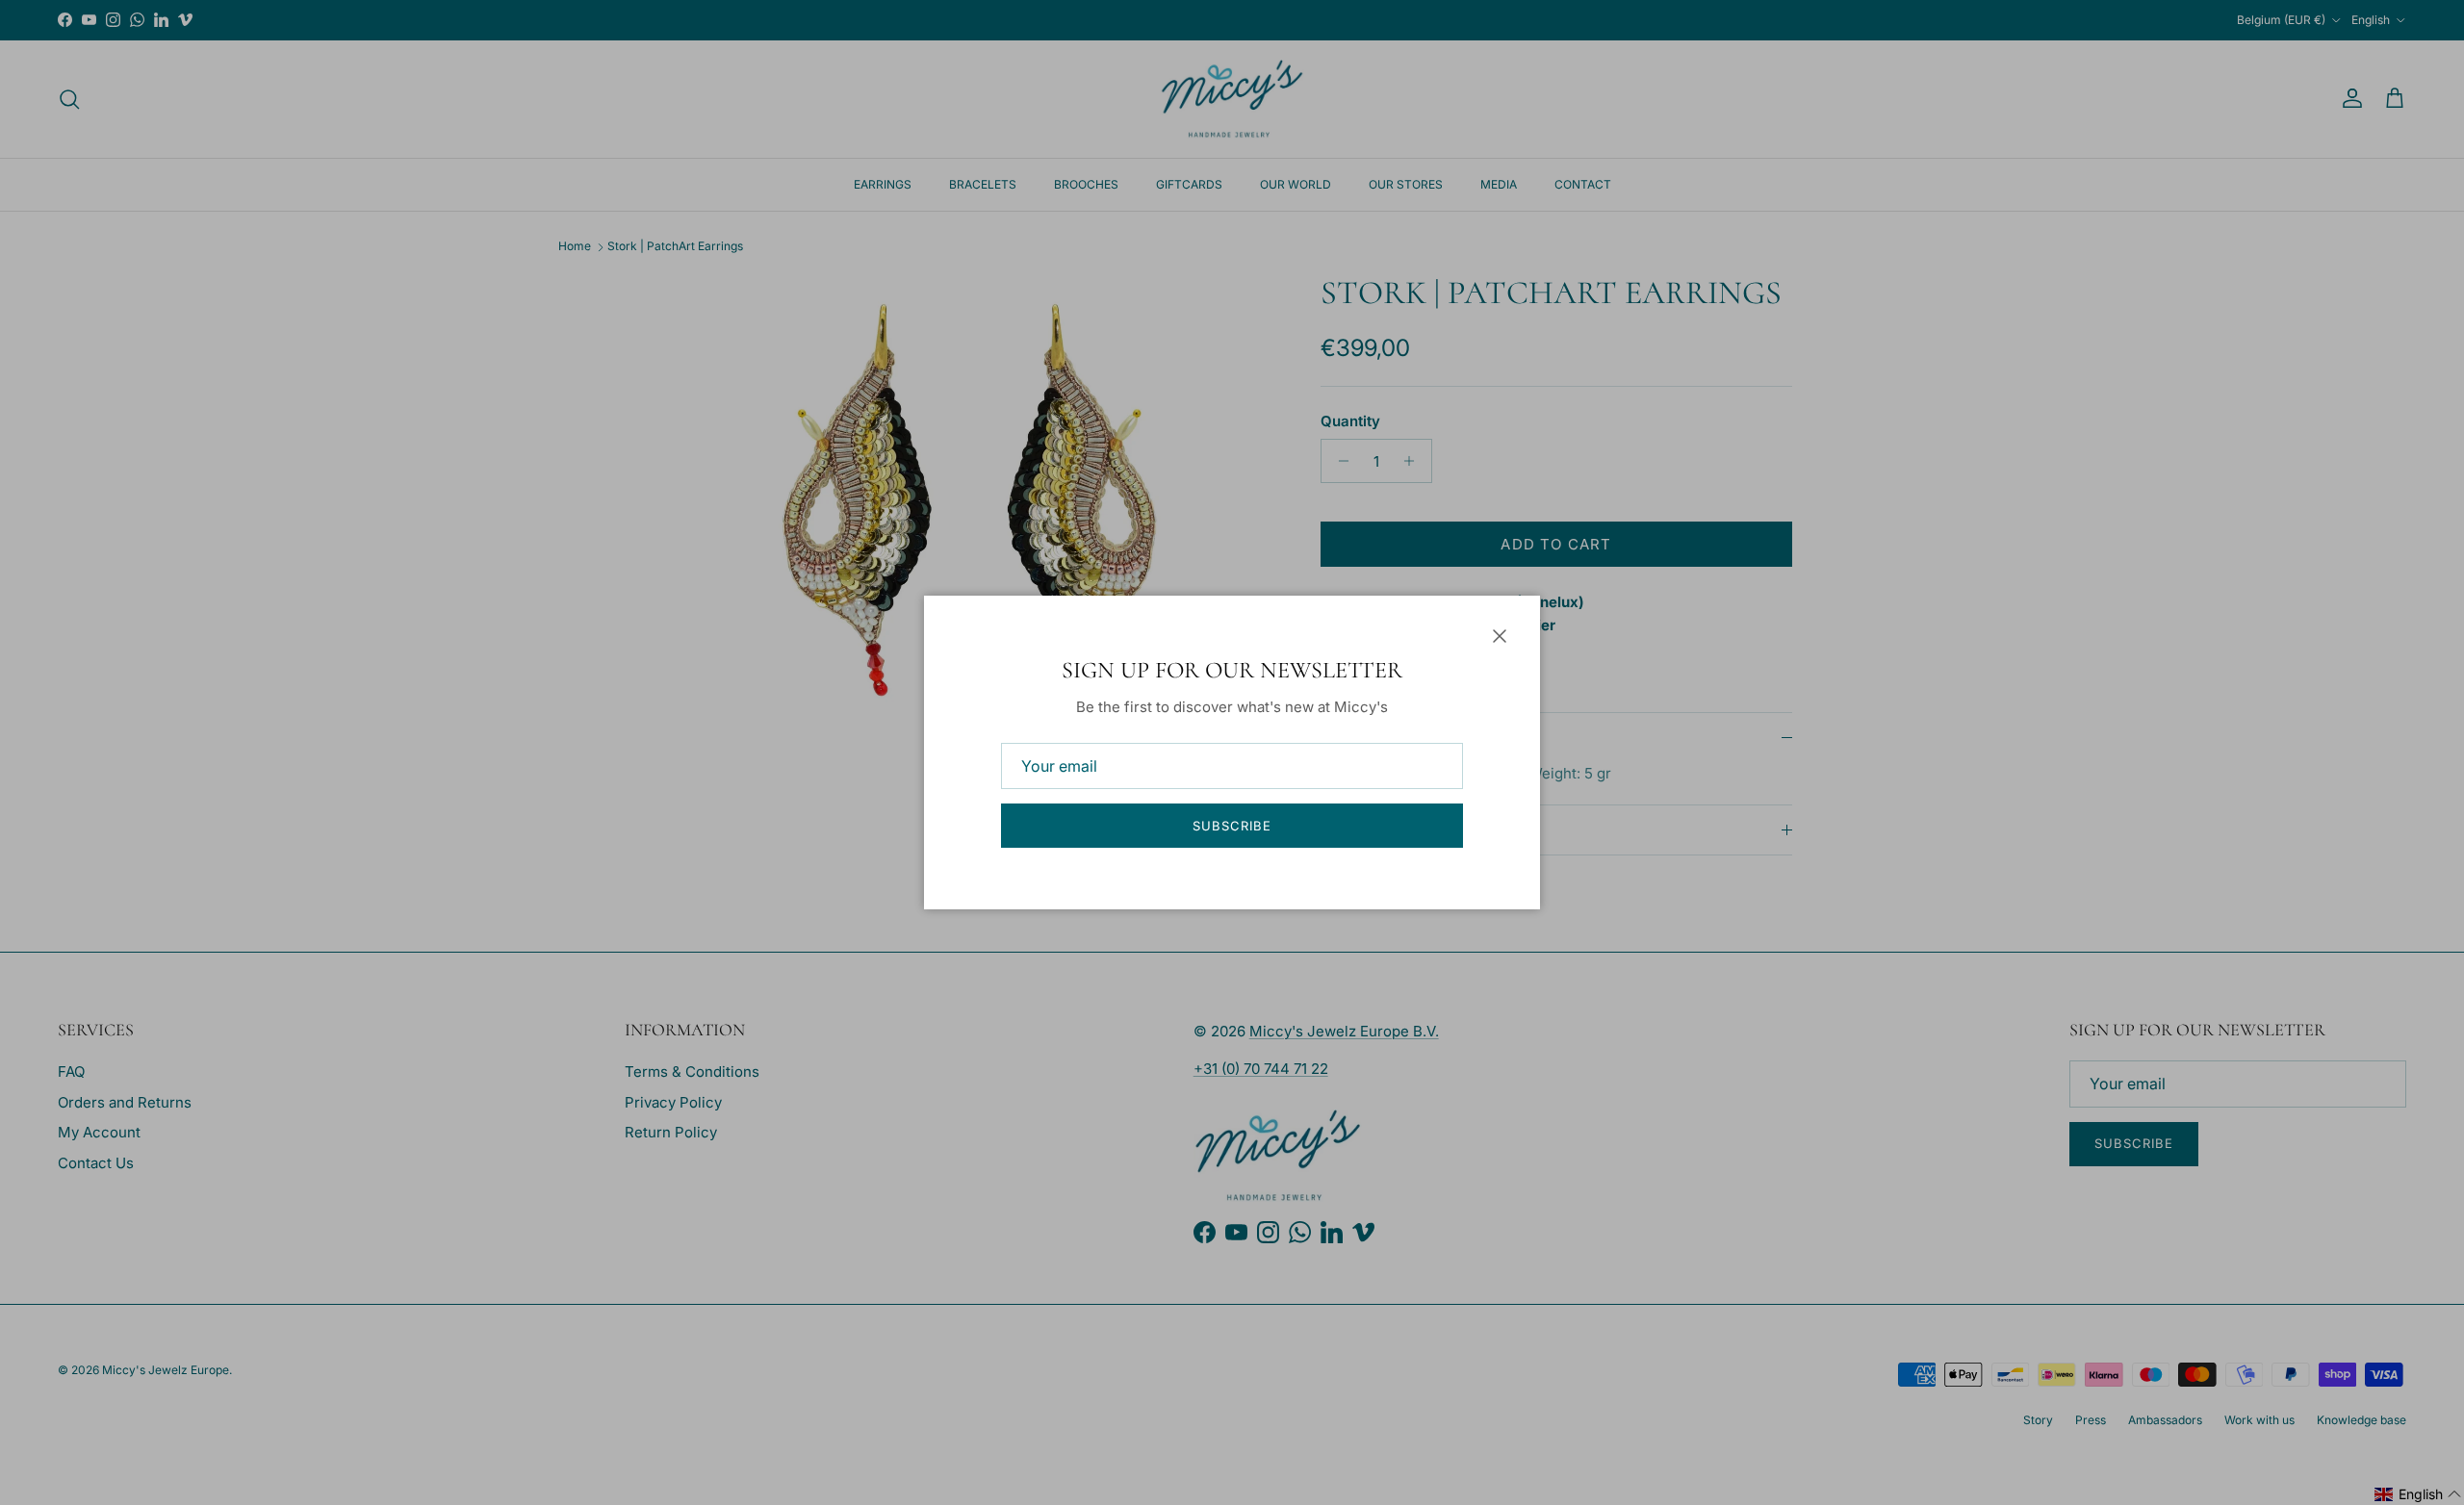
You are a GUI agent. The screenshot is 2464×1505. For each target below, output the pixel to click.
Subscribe (1232, 826)
